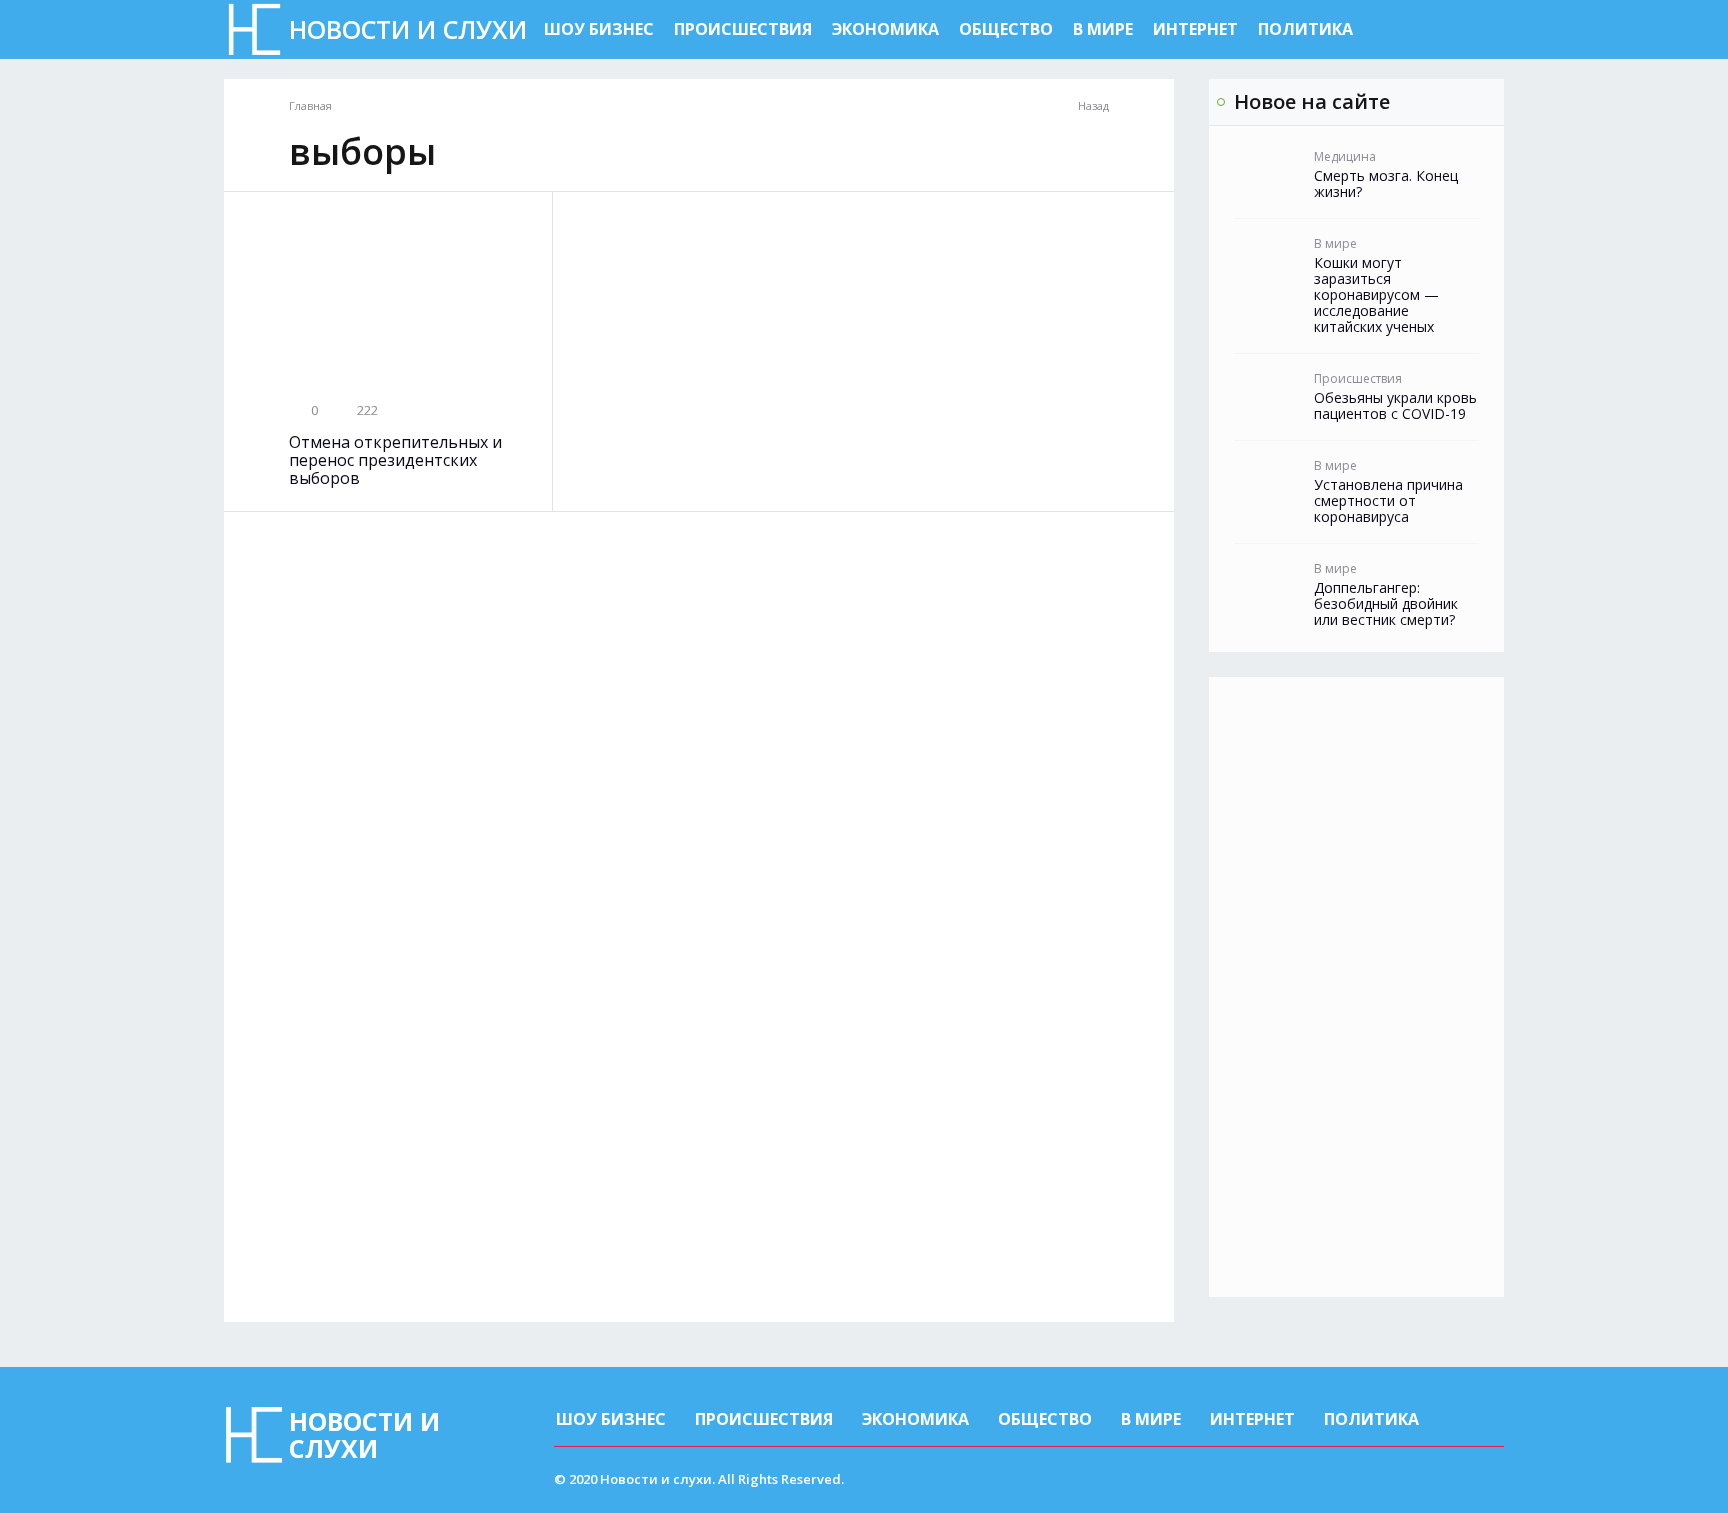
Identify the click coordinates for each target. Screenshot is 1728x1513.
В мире (1103, 29)
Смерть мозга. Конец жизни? (1386, 184)
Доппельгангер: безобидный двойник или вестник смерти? (1386, 604)
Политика (1305, 29)
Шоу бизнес (599, 29)
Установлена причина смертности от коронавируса (1388, 501)
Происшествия (743, 29)
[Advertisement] (1356, 987)
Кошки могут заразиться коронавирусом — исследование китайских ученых (1376, 295)
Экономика (885, 29)
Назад (1093, 106)
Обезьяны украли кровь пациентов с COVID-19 (1395, 406)
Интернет (1195, 29)
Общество (1006, 29)
